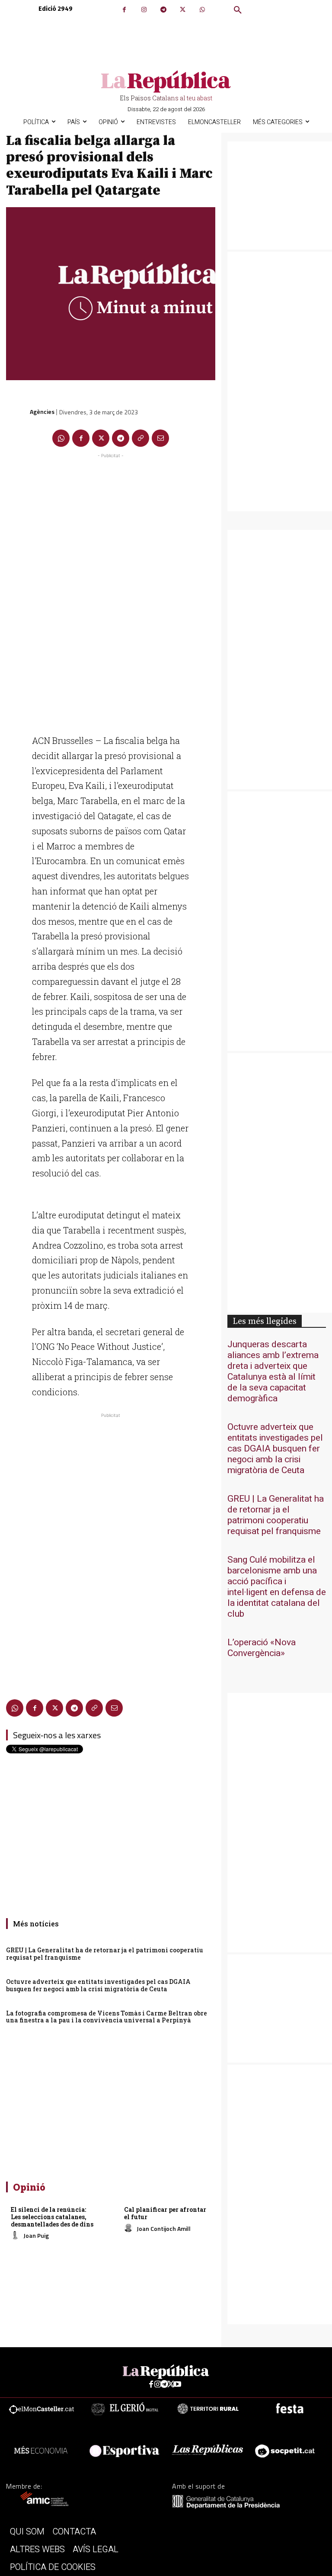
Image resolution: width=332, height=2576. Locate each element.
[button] (238, 10)
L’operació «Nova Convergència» (262, 1648)
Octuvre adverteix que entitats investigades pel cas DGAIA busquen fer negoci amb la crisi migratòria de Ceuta (98, 1985)
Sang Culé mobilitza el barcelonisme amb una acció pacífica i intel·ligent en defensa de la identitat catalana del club (277, 1587)
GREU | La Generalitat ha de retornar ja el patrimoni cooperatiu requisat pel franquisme (105, 1954)
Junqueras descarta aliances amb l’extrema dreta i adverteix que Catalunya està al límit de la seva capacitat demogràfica (273, 1371)
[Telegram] (163, 10)
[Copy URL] (140, 438)
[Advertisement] (111, 590)
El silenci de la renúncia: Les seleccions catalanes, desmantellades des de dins (52, 2217)
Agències (42, 412)
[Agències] (17, 412)
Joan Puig (36, 2235)
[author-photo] (16, 2236)
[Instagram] (144, 10)
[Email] (160, 438)
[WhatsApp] (202, 10)
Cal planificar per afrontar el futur (165, 2213)
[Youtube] (177, 2385)
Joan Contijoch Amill (164, 2228)
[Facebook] (124, 10)
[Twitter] (183, 10)
